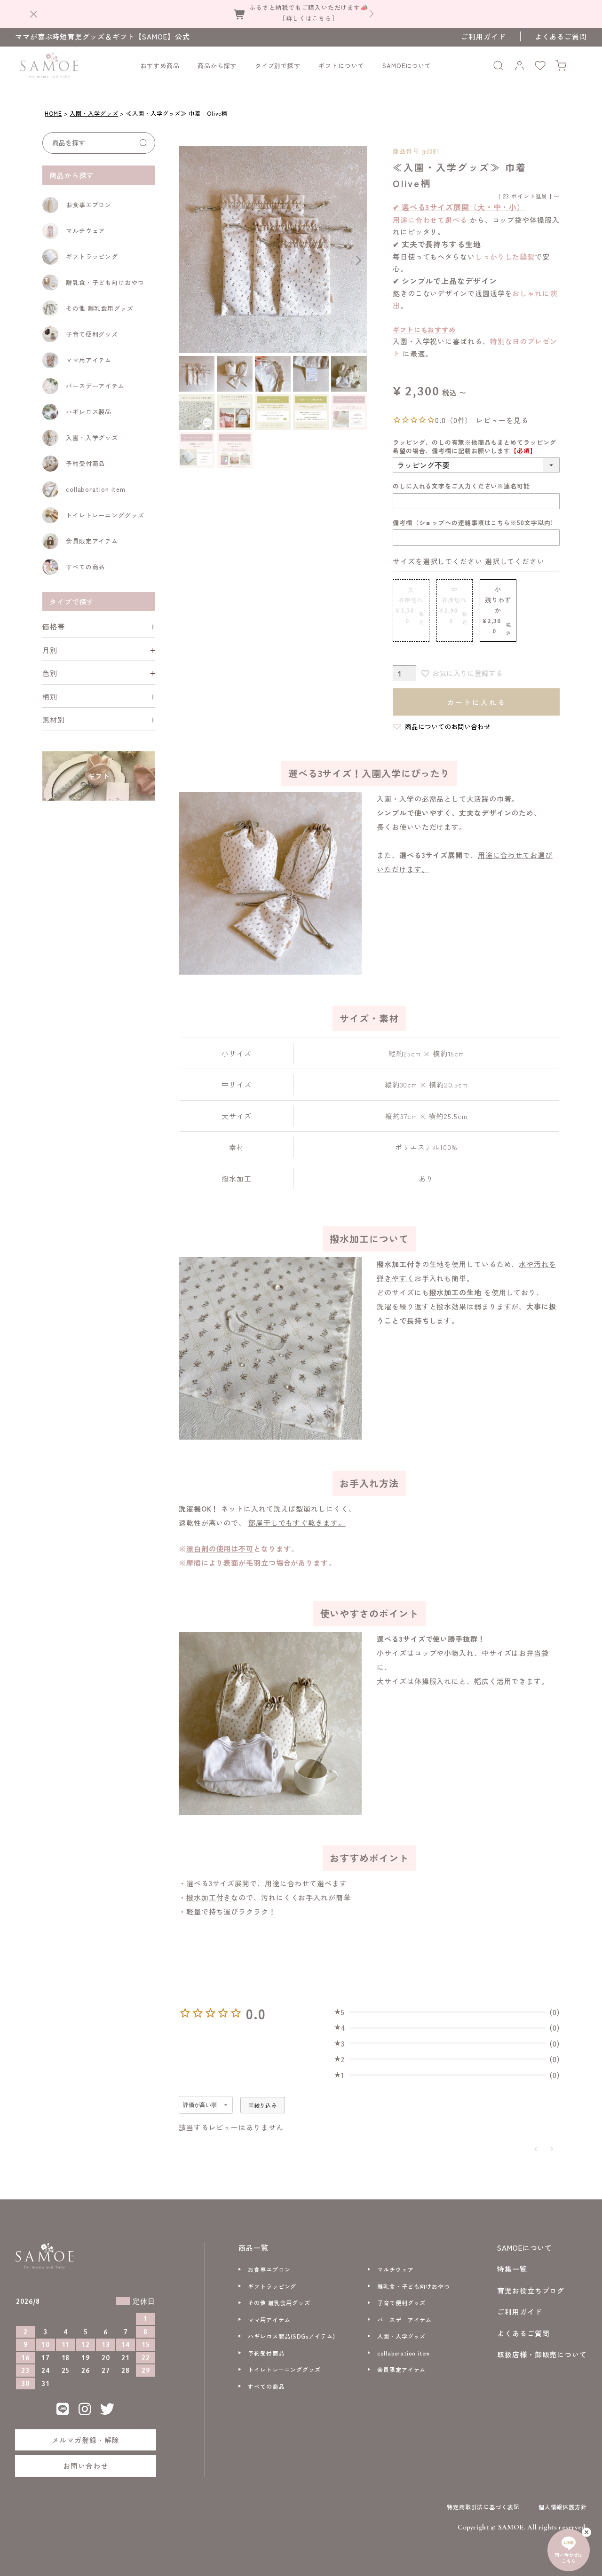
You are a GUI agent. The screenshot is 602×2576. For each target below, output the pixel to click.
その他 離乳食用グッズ (100, 308)
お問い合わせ (85, 2466)
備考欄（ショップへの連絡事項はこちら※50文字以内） (475, 523)
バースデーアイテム (95, 386)
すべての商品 (85, 567)
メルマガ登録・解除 (85, 2440)
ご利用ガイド (483, 36)
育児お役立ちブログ (531, 2290)
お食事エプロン (89, 205)
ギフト (99, 776)
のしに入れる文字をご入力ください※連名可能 (461, 486)
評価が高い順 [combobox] (200, 2105)
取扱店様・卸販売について (542, 2354)
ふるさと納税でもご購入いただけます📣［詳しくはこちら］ (309, 12)
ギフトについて (341, 66)
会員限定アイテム (92, 541)
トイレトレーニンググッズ (105, 515)
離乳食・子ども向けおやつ (105, 282)
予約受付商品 (85, 463)
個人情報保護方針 (563, 2507)
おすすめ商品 (160, 66)
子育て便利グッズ (92, 334)
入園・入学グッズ (94, 113)
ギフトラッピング (92, 256)
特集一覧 (512, 2269)
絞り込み (265, 2105)
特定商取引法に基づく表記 (483, 2507)
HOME (53, 113)
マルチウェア (85, 231)
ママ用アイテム (89, 360)
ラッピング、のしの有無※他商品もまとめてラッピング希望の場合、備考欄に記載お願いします (475, 446)
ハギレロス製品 (89, 412)
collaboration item (96, 489)
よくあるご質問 (561, 36)
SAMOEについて (407, 66)
